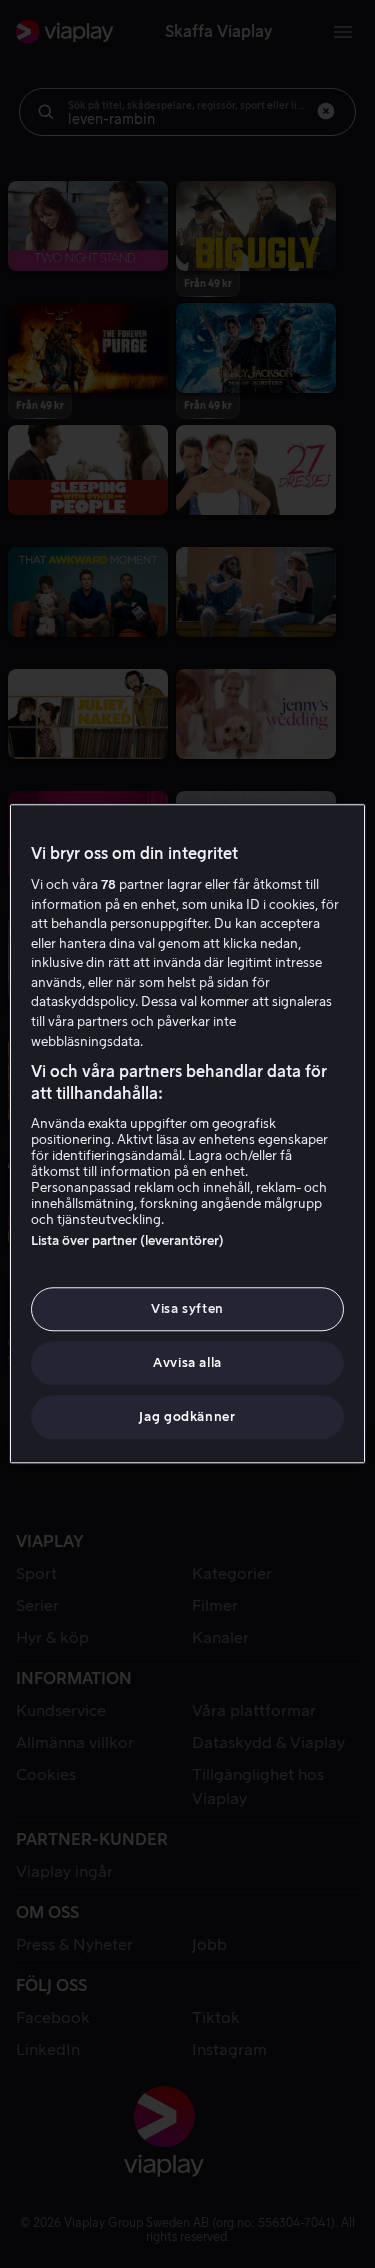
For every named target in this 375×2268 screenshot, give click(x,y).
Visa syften (187, 1308)
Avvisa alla (187, 1362)
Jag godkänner (187, 1417)
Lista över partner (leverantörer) (127, 1240)
